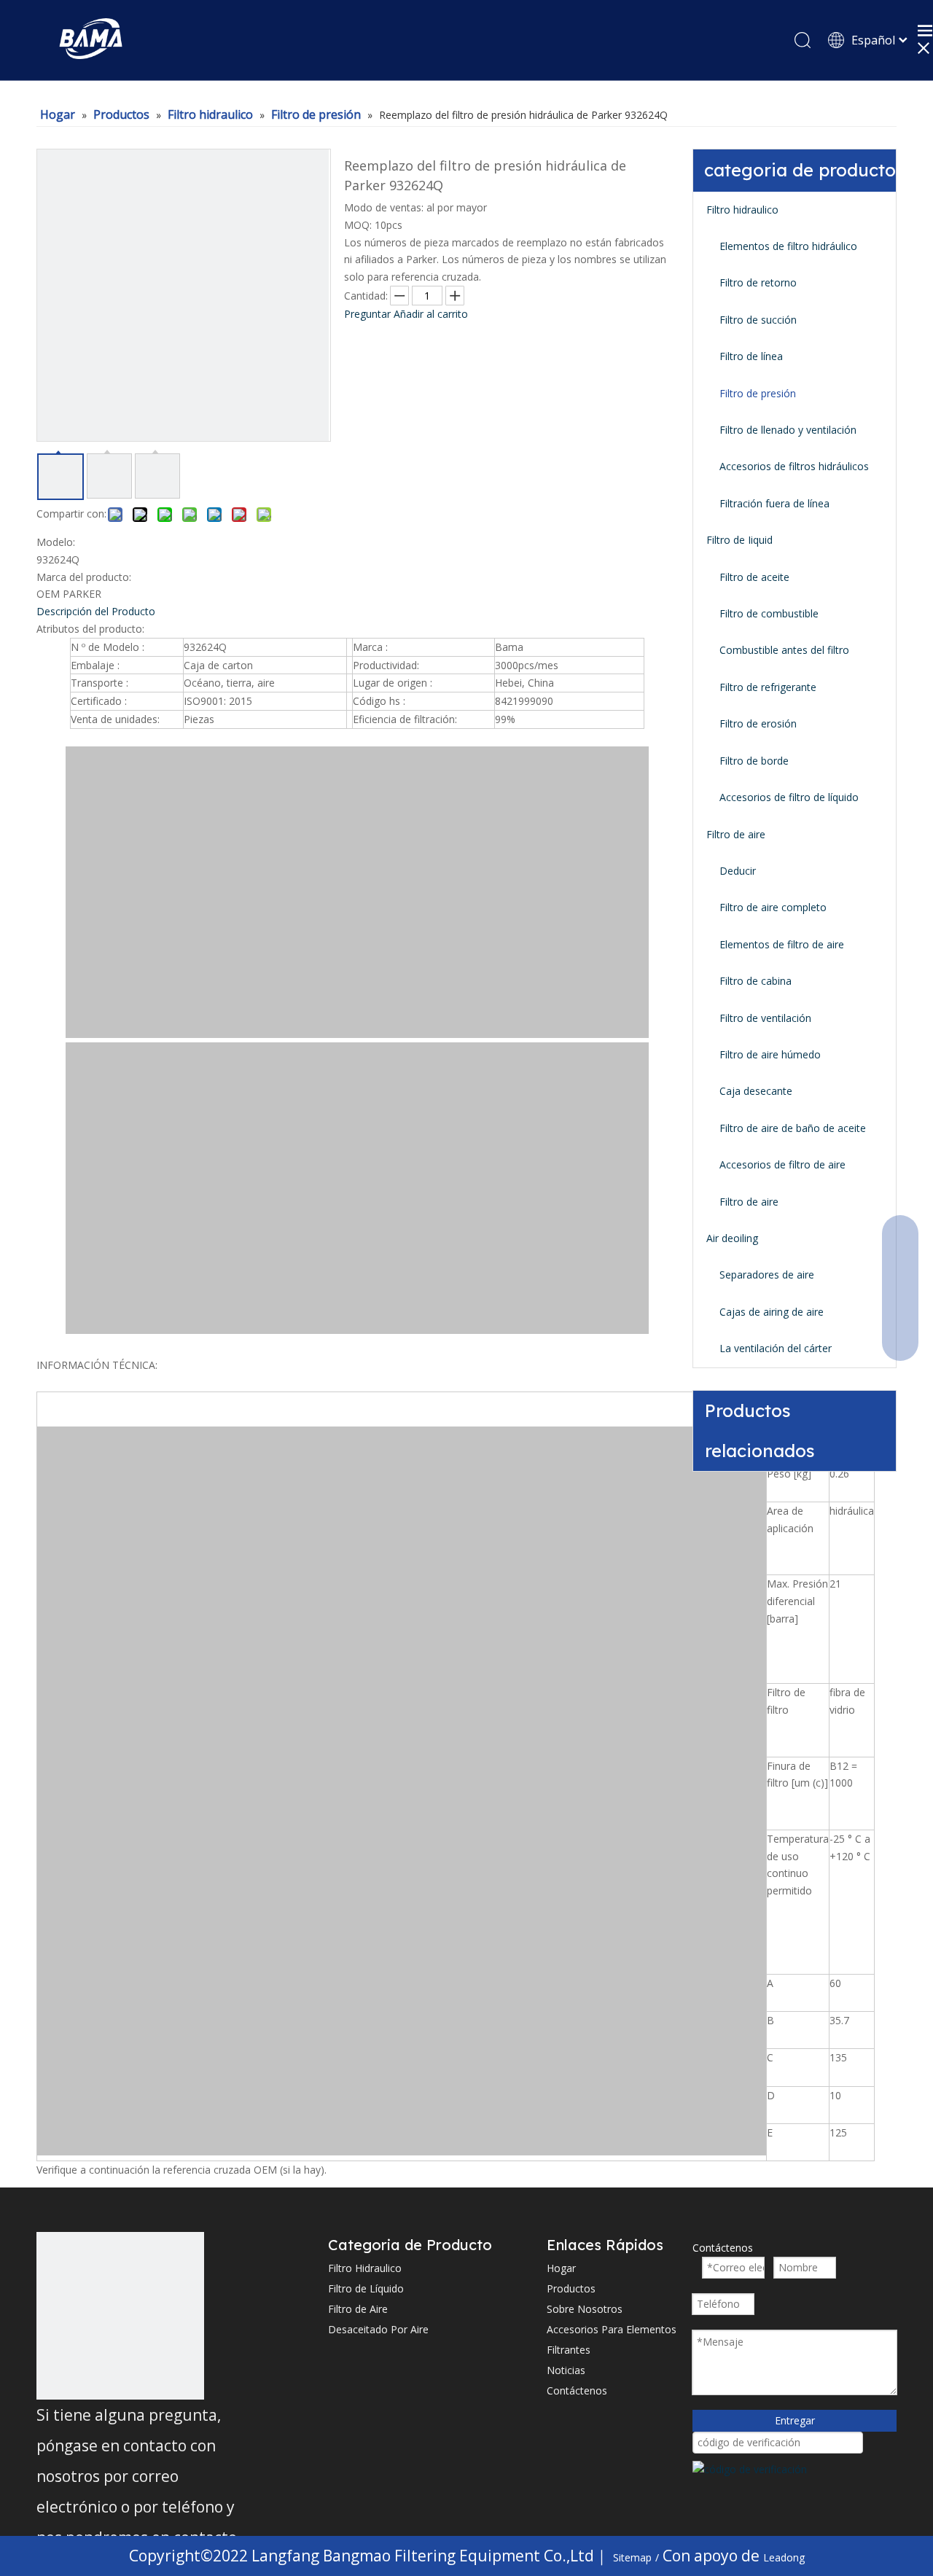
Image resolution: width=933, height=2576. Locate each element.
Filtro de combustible (769, 613)
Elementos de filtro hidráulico (788, 246)
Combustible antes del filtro (784, 650)
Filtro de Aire (358, 2309)
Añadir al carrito (431, 314)
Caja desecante (756, 1091)
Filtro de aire (736, 834)
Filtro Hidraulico (365, 2268)
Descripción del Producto (96, 611)
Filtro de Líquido (366, 2288)
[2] (120, 2316)
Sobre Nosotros (585, 2309)
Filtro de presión (758, 393)
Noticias (566, 2370)
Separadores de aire (767, 1275)
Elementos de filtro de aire (782, 944)
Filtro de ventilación (765, 1018)
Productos (571, 2288)
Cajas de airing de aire (772, 1312)
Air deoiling (732, 1238)
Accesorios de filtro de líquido (789, 797)
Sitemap (632, 2557)
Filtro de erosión (758, 723)
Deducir (738, 871)
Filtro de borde (754, 761)
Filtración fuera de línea (774, 503)
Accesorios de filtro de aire (782, 1164)
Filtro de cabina (756, 981)
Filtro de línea (751, 356)
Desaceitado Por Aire (378, 2329)
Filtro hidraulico (742, 210)
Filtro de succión (758, 320)
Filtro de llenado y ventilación (788, 430)
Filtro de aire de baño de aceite (793, 1128)
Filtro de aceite (754, 577)
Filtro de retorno (758, 282)
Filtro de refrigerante (768, 687)
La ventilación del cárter (776, 1348)
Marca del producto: (84, 577)
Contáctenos (577, 2390)
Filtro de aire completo (773, 907)
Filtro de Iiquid (739, 540)
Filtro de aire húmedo (770, 1054)
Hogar (561, 2268)
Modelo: (56, 542)
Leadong (784, 2557)
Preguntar (367, 314)
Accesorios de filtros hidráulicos (794, 466)
